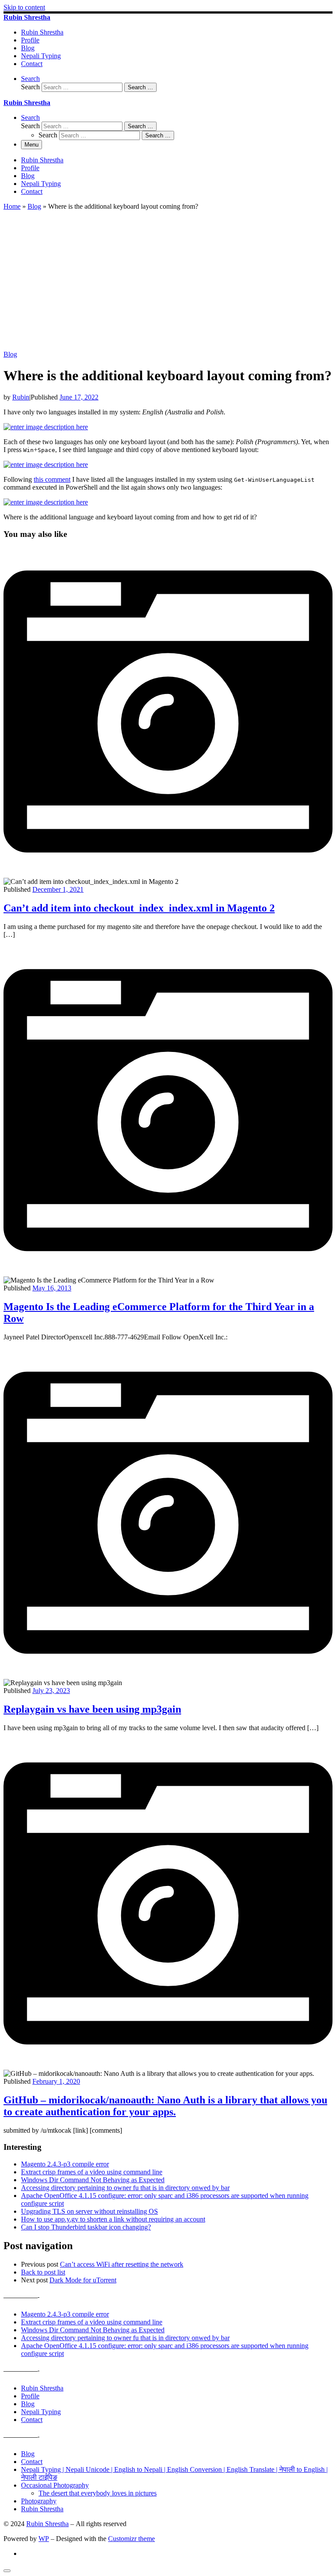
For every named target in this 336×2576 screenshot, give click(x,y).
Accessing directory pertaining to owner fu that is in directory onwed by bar (125, 2188)
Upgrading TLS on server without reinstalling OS (89, 2211)
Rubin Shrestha (42, 2388)
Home (12, 206)
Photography (39, 2501)
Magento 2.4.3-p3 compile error (65, 2164)
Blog (34, 206)
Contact (32, 2420)
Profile (30, 2396)
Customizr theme (131, 2539)
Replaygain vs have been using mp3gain (92, 1709)
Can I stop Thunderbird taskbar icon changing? (86, 2227)
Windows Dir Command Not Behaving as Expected (93, 2180)
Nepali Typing (41, 2412)
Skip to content (24, 7)
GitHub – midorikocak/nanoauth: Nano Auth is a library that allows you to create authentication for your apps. (165, 2106)
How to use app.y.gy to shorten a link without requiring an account (113, 2219)
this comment (52, 479)
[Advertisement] (168, 285)
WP (44, 2539)
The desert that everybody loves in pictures (98, 2493)
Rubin (21, 397)
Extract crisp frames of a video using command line (92, 2172)
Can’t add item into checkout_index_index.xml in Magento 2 (139, 908)
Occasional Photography (55, 2485)
